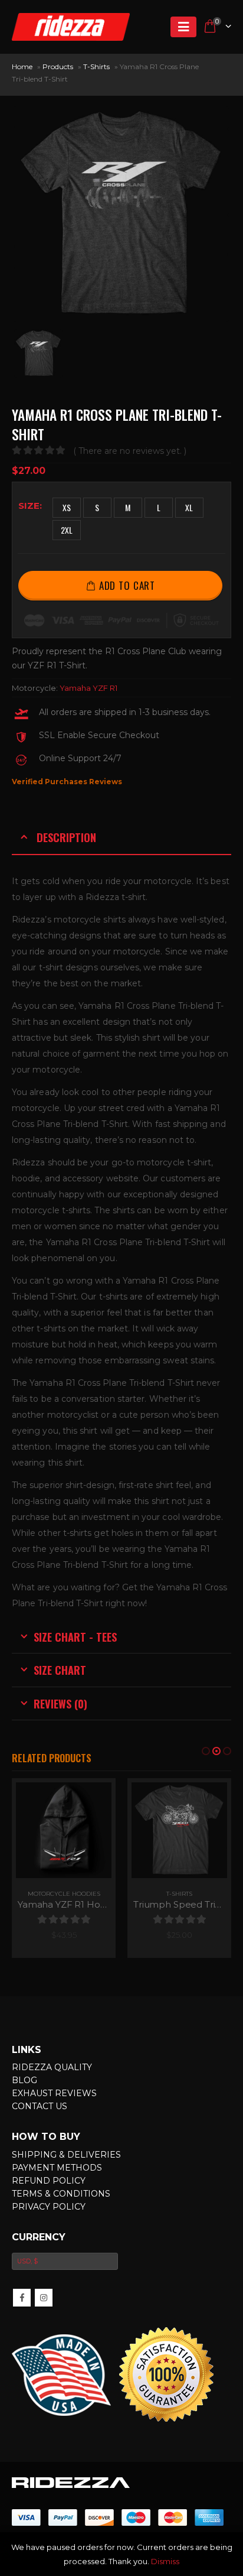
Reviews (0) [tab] (60, 1703)
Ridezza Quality (52, 2103)
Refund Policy (49, 2216)
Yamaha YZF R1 (88, 688)
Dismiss (165, 2561)
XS (67, 507)
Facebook (22, 2333)
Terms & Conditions (61, 2229)
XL (189, 507)
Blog (24, 2116)
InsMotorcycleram (44, 2333)
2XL (67, 530)
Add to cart (127, 585)
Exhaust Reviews (54, 2129)
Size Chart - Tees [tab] (75, 1637)
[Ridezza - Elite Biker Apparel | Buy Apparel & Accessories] (71, 27)
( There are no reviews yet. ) (130, 451)
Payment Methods (57, 2203)
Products (58, 66)
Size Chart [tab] (60, 1670)
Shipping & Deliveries (66, 2190)
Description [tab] (66, 837)
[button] (206, 1751)
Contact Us (40, 2142)
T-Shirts (96, 66)
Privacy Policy (49, 2242)
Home (22, 66)
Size (29, 506)
